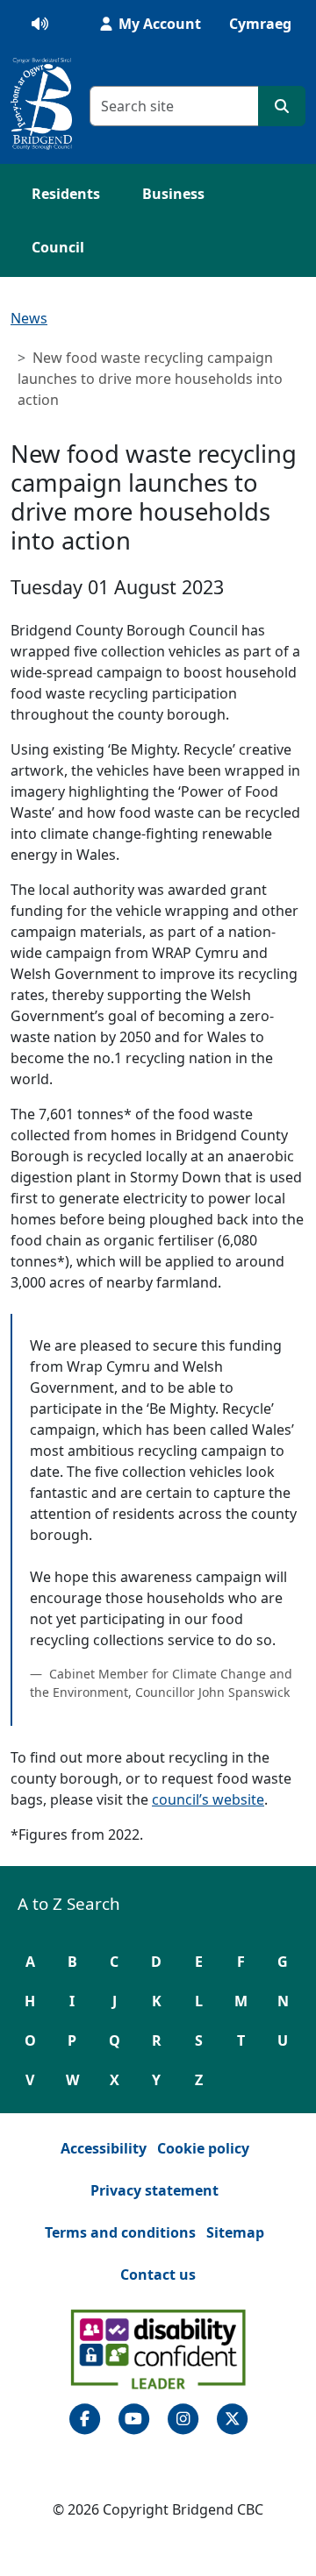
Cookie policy (203, 2148)
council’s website (208, 1799)
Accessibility (104, 2148)
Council (58, 247)
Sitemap (235, 2232)
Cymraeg (260, 24)
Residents (66, 194)
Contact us (158, 2274)
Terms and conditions (120, 2232)
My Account (158, 24)
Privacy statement (154, 2190)
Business (173, 194)
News (29, 318)
